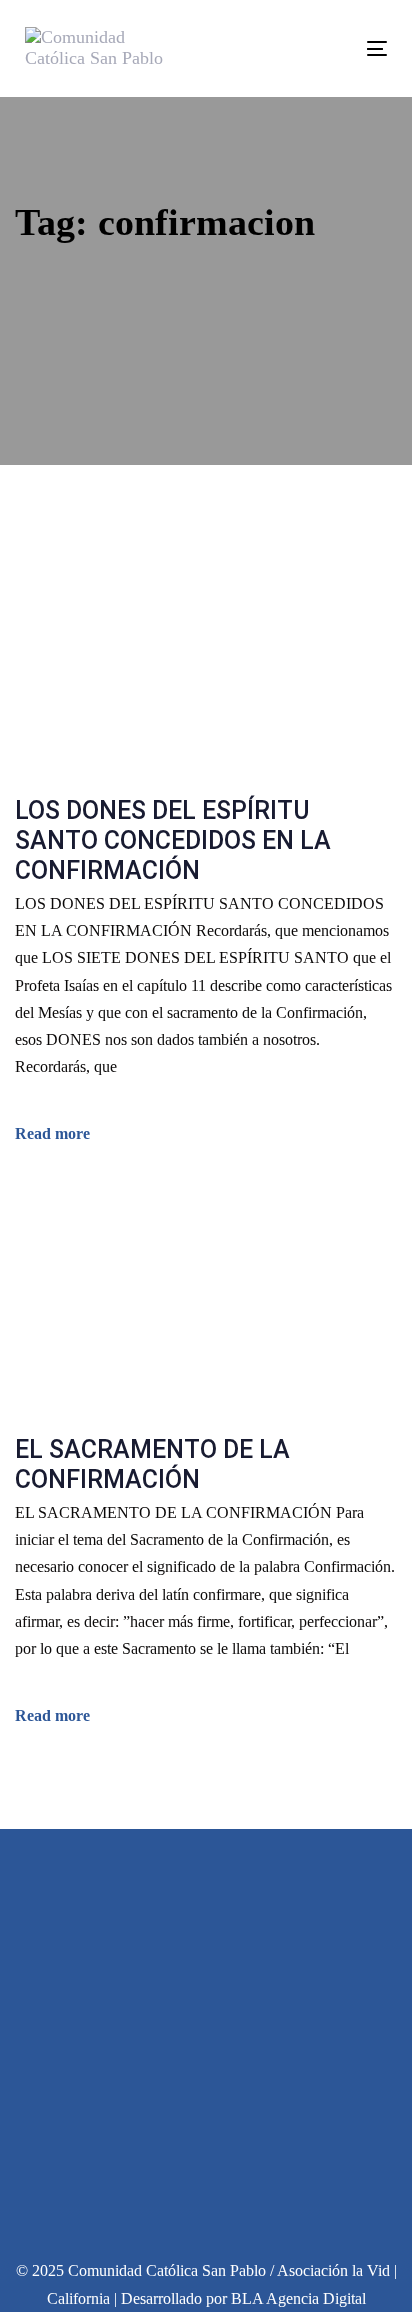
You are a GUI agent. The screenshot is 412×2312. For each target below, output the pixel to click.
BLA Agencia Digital (298, 2298)
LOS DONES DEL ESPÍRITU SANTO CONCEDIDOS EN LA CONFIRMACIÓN (173, 840)
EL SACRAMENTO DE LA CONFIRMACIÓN (152, 1464)
